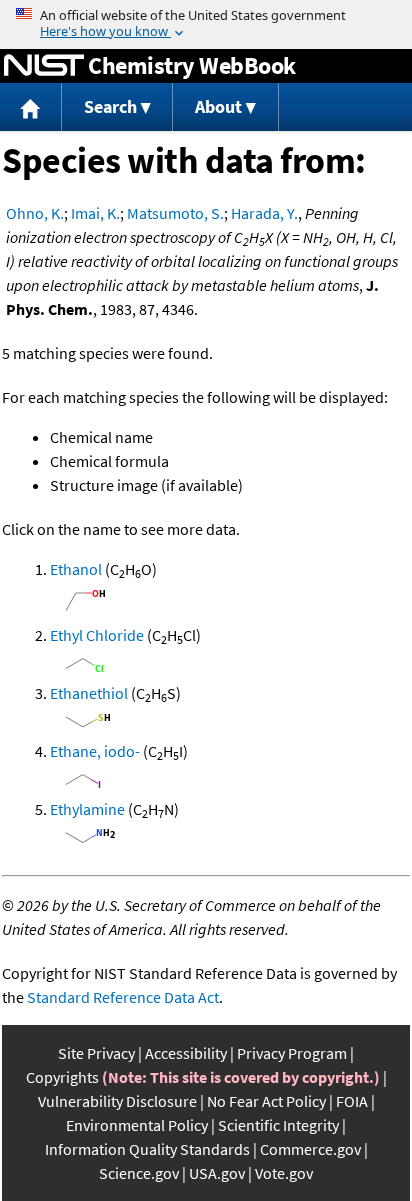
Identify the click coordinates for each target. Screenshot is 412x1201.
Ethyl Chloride (97, 635)
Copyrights (62, 1077)
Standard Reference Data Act (123, 997)
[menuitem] (31, 107)
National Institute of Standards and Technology (44, 66)
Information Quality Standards (147, 1149)
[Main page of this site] (31, 107)
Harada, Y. (264, 213)
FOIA (352, 1101)
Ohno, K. (35, 213)
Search (110, 106)
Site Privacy (96, 1053)
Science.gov (139, 1173)
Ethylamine (87, 809)
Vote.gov (284, 1173)
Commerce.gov (310, 1149)
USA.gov (217, 1173)
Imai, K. (95, 213)
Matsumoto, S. (175, 213)
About (218, 106)
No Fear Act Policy (266, 1101)
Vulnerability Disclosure (117, 1101)
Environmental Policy (137, 1125)
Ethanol (76, 569)
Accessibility (186, 1053)
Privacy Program (292, 1053)
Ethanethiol (89, 693)
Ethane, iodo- (95, 751)
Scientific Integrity (278, 1125)
